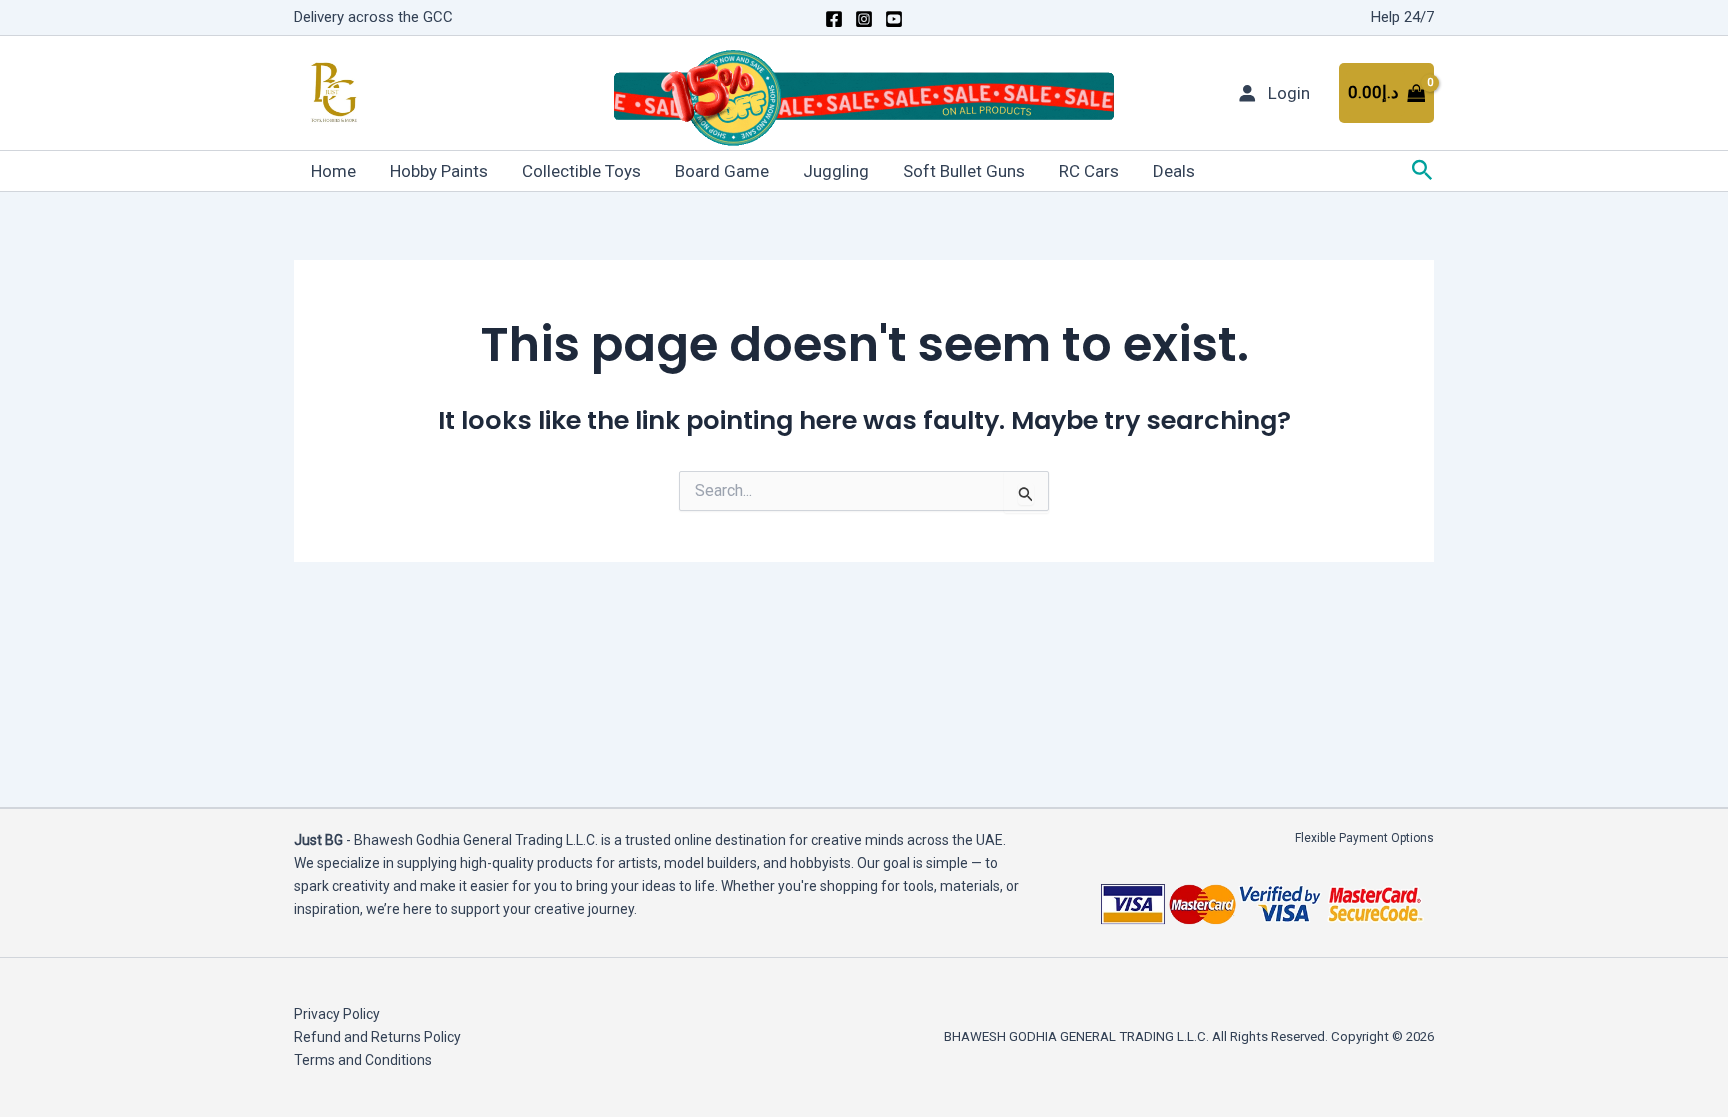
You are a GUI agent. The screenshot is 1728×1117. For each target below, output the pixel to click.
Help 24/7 (1402, 17)
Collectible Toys (581, 171)
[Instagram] (864, 19)
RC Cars (1089, 171)
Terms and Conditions (363, 1060)
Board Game (722, 171)
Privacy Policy (337, 1014)
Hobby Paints (439, 171)
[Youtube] (894, 19)
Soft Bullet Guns (964, 171)
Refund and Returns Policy (377, 1037)
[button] (1422, 171)
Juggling (836, 171)
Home (333, 171)
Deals (1174, 171)
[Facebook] (834, 19)
